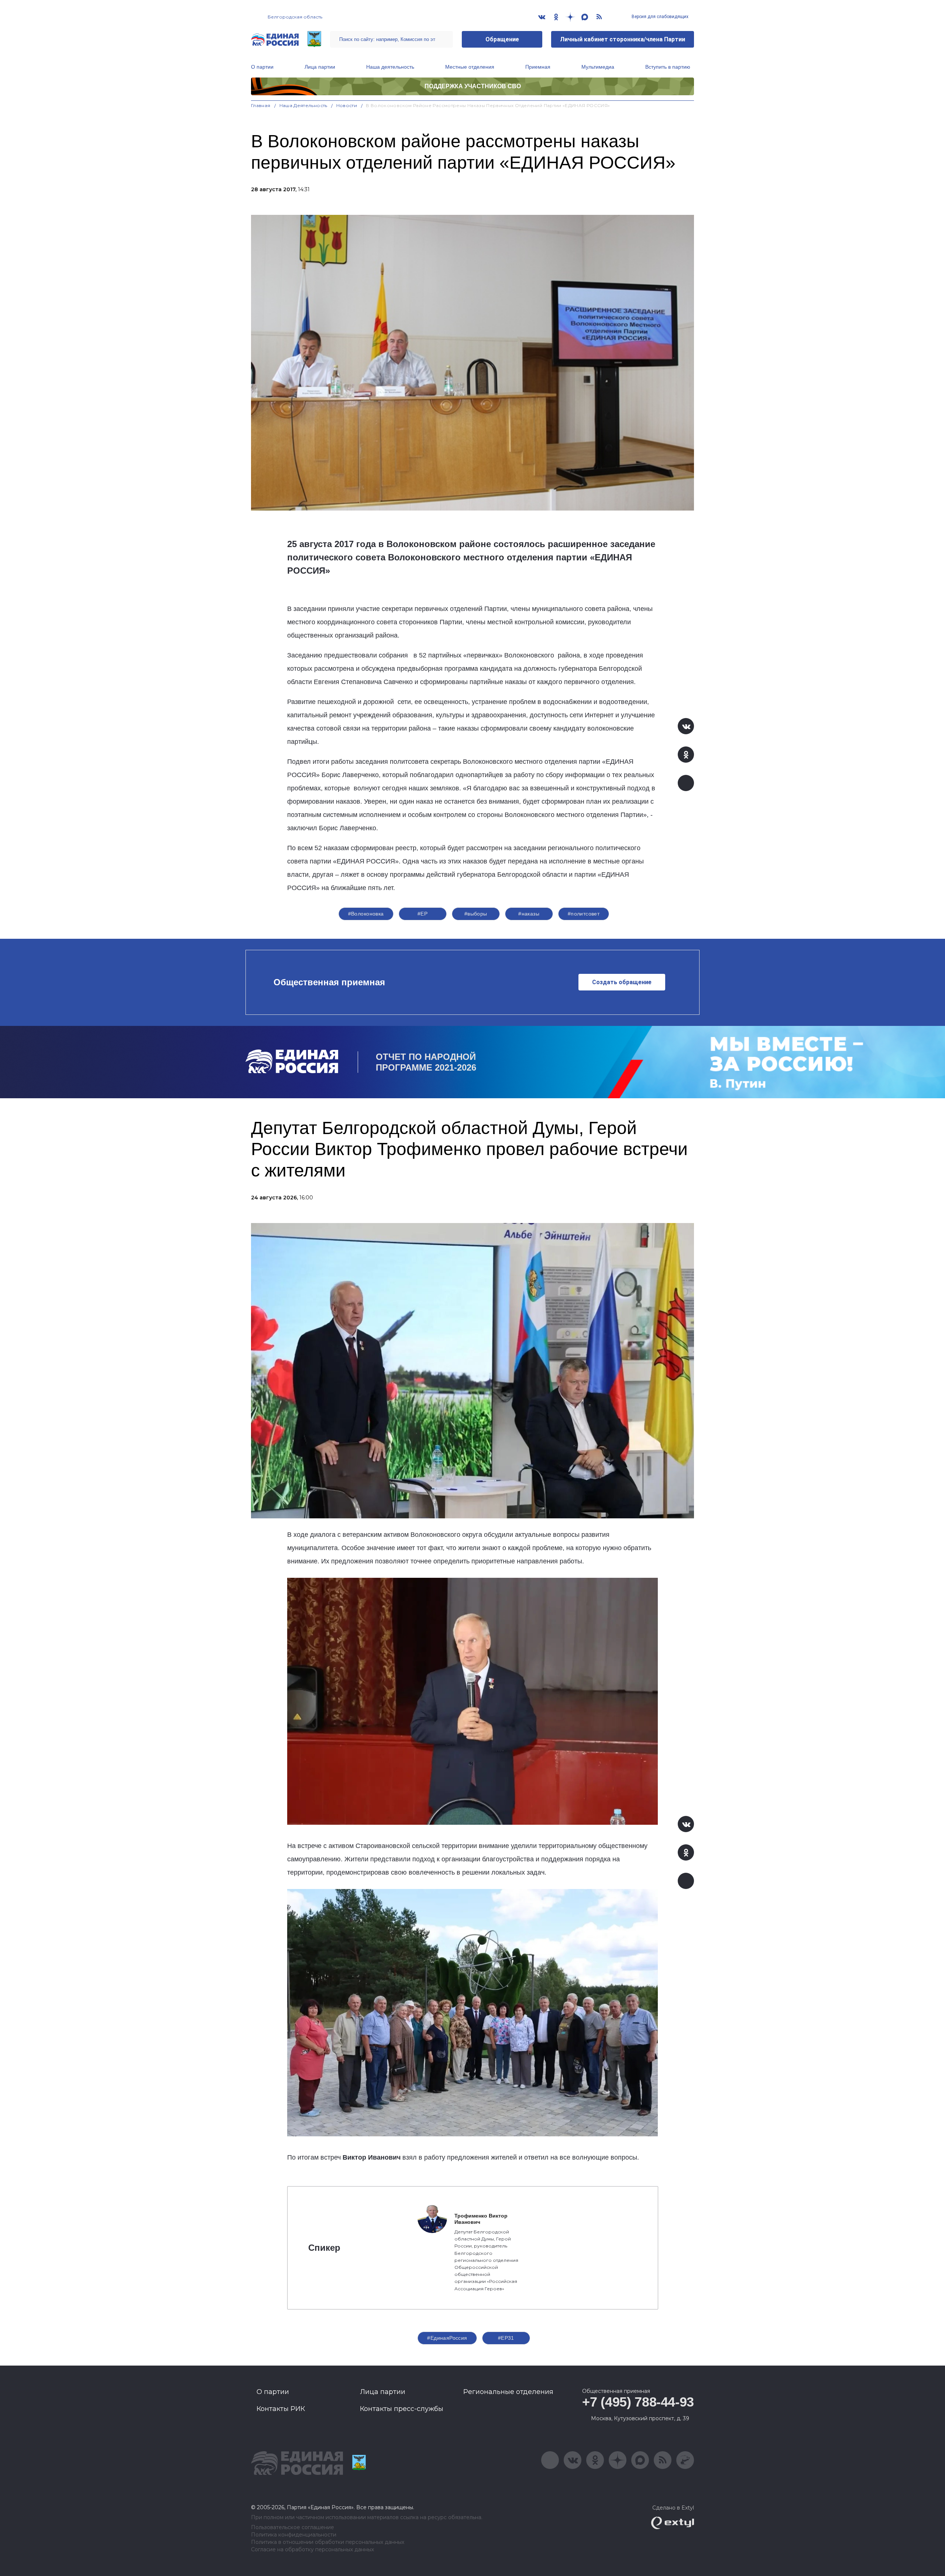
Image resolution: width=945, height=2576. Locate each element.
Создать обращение (622, 982)
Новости (347, 105)
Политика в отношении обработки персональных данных (328, 2542)
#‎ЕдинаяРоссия (447, 2338)
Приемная (538, 67)
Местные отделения (470, 67)
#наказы (529, 914)
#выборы (476, 914)
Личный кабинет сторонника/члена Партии (623, 39)
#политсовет (584, 914)
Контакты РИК (281, 2409)
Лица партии (320, 67)
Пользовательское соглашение (293, 2527)
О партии (262, 67)
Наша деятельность (390, 67)
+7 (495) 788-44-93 (638, 2402)
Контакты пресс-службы (402, 2409)
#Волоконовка (366, 914)
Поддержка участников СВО (473, 86)
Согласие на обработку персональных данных (312, 2550)
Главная (261, 105)
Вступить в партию (668, 67)
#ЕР (422, 914)
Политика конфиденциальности (294, 2535)
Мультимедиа (598, 67)
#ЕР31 (506, 2338)
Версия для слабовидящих (659, 17)
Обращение (502, 39)
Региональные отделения (508, 2392)
